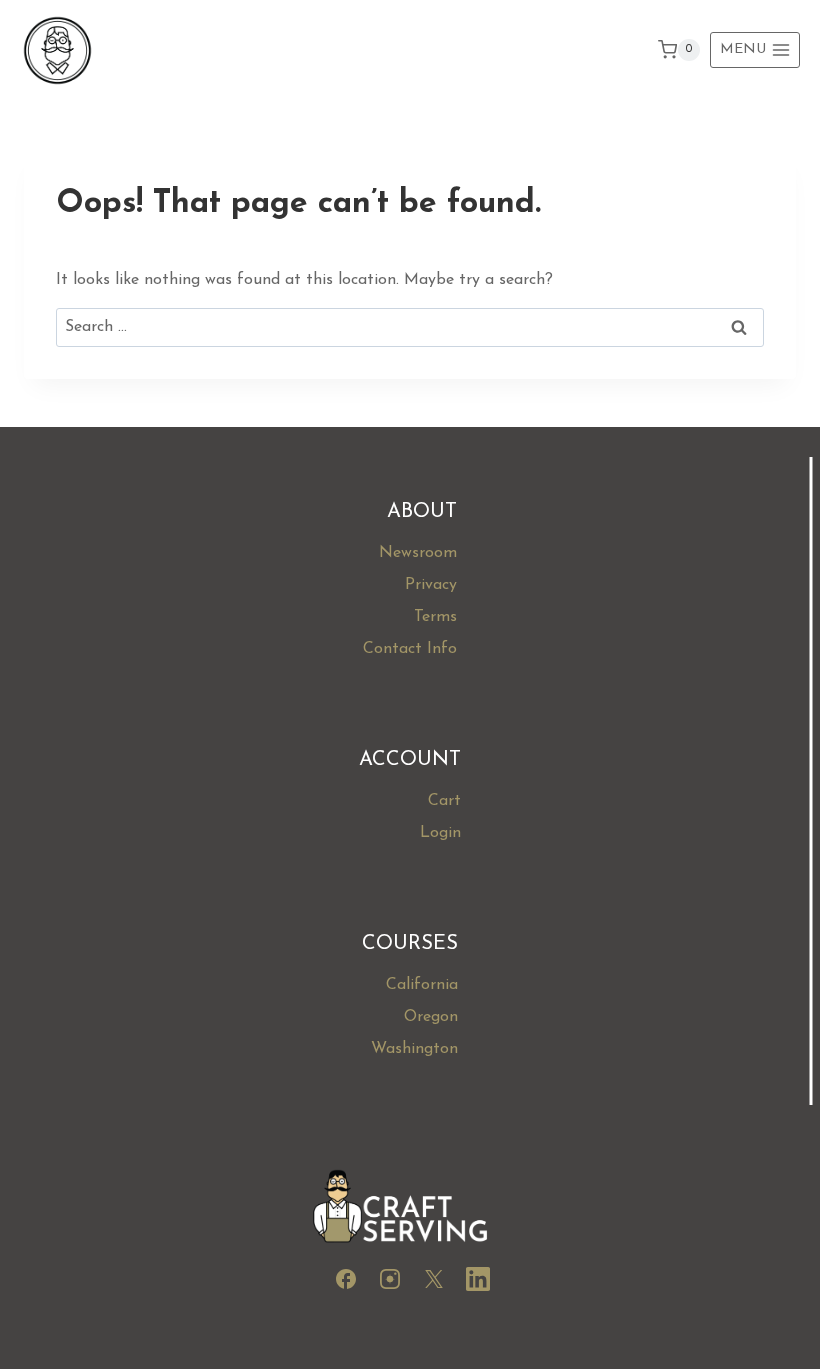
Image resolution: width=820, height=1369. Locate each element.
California (422, 985)
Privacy (431, 585)
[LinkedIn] (478, 1283)
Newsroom (418, 553)
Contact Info (410, 649)
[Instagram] (390, 1283)
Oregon (431, 1017)
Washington (414, 1049)
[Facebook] (346, 1283)
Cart (444, 801)
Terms (435, 617)
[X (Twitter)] (434, 1283)
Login (440, 833)
